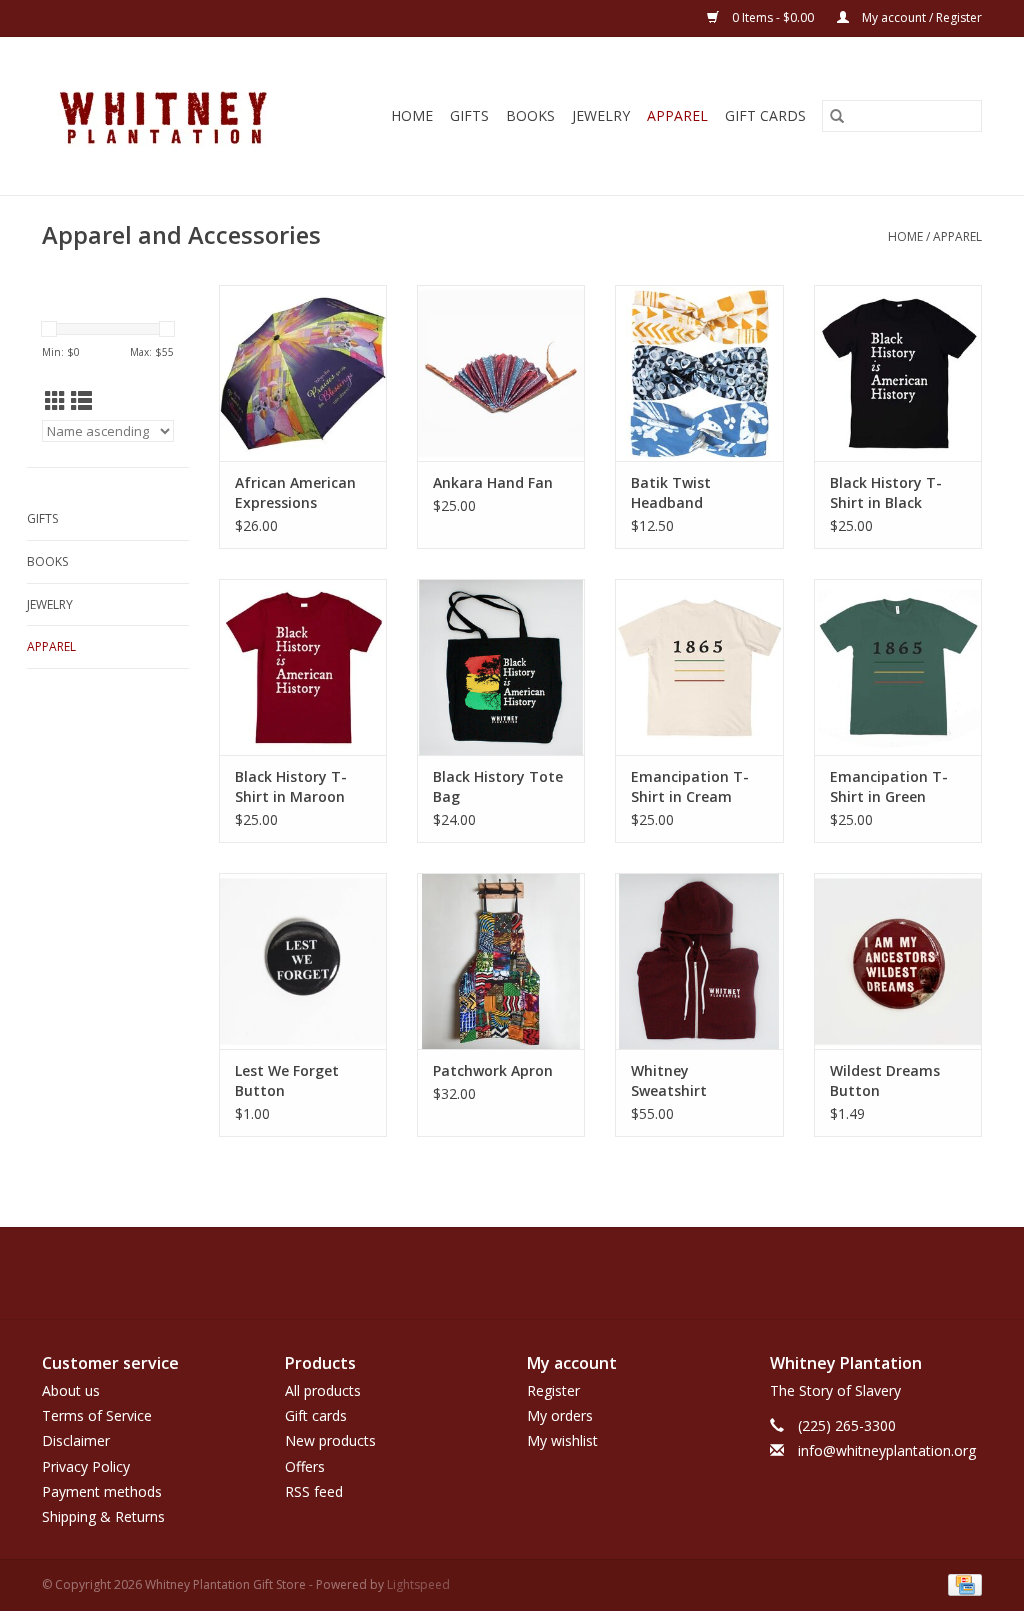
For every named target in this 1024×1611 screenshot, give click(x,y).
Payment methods (102, 1491)
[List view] (81, 401)
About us (71, 1390)
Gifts (469, 115)
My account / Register (920, 17)
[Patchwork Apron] (501, 961)
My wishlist (562, 1440)
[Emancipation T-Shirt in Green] (898, 667)
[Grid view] (55, 401)
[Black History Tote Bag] (501, 667)
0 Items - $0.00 (773, 17)
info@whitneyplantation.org (887, 1450)
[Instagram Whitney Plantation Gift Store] (566, 1273)
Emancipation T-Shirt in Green (889, 786)
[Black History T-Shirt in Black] (898, 373)
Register (553, 1390)
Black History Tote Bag (498, 786)
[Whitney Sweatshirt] (699, 961)
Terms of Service (97, 1415)
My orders (560, 1415)
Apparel (677, 115)
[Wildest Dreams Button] (898, 961)
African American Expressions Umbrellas (295, 493)
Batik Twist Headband (671, 492)
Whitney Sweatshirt (669, 1080)
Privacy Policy (86, 1466)
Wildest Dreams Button (885, 1080)
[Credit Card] (961, 1583)
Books (530, 115)
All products (323, 1390)
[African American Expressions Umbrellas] (303, 373)
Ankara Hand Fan (493, 482)
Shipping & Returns (103, 1516)
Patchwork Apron (493, 1070)
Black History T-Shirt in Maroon (291, 786)
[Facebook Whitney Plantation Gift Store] (458, 1273)
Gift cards (765, 115)
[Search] (837, 116)
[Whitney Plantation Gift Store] (179, 116)
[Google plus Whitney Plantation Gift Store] (530, 1273)
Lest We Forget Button (287, 1080)
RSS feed (314, 1491)
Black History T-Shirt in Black (886, 492)
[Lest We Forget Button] (303, 961)
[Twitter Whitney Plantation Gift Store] (494, 1273)
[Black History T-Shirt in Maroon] (303, 667)
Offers (305, 1466)
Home (412, 115)
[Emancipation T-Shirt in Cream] (699, 667)
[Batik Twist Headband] (699, 373)
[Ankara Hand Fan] (501, 373)
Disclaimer (76, 1440)
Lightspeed (418, 1584)
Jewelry (601, 115)
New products (330, 1440)
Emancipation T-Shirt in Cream (690, 786)
